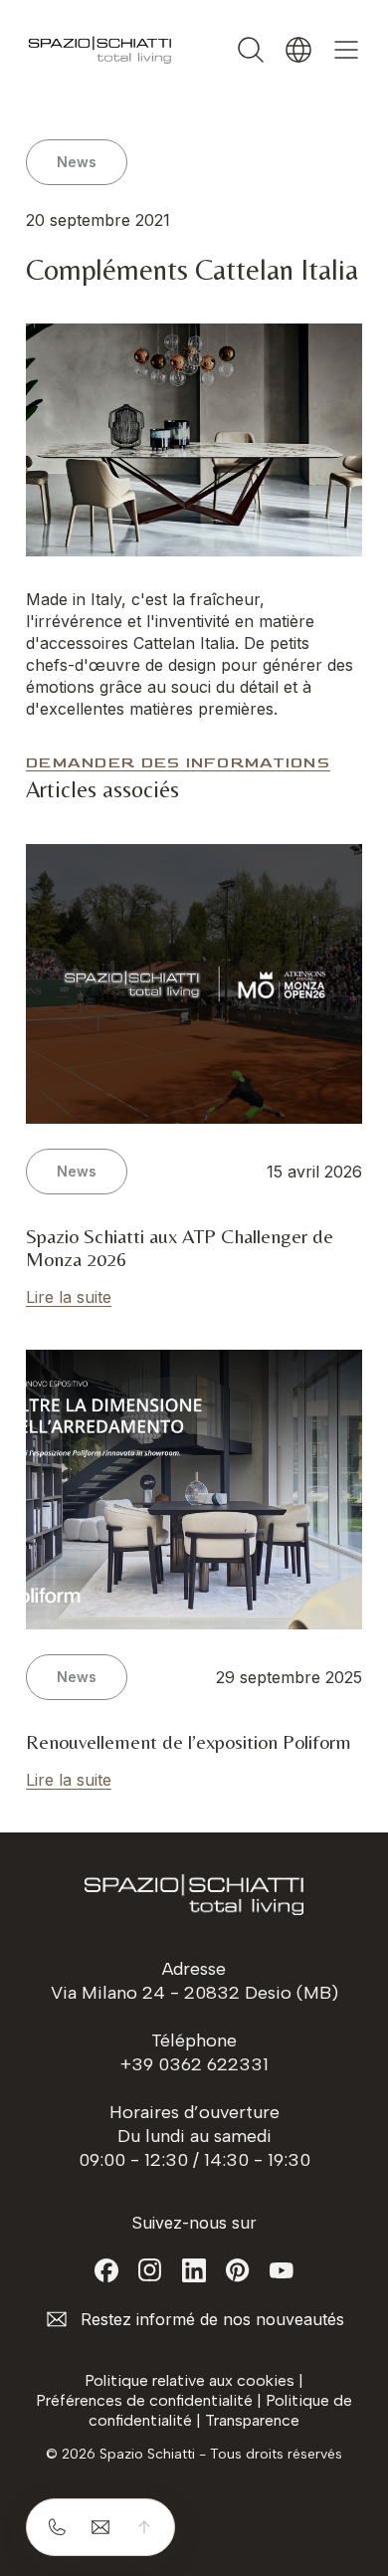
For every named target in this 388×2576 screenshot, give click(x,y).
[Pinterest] (238, 2270)
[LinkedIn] (194, 2270)
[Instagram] (150, 2270)
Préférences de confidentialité (144, 2400)
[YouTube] (282, 2270)
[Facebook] (106, 2270)
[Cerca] (251, 50)
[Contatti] (100, 2527)
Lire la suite (69, 1297)
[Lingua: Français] (298, 50)
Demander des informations (178, 763)
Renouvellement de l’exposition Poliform (189, 1741)
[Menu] (346, 50)
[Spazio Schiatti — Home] (100, 50)
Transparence (252, 2420)
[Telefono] (57, 2527)
